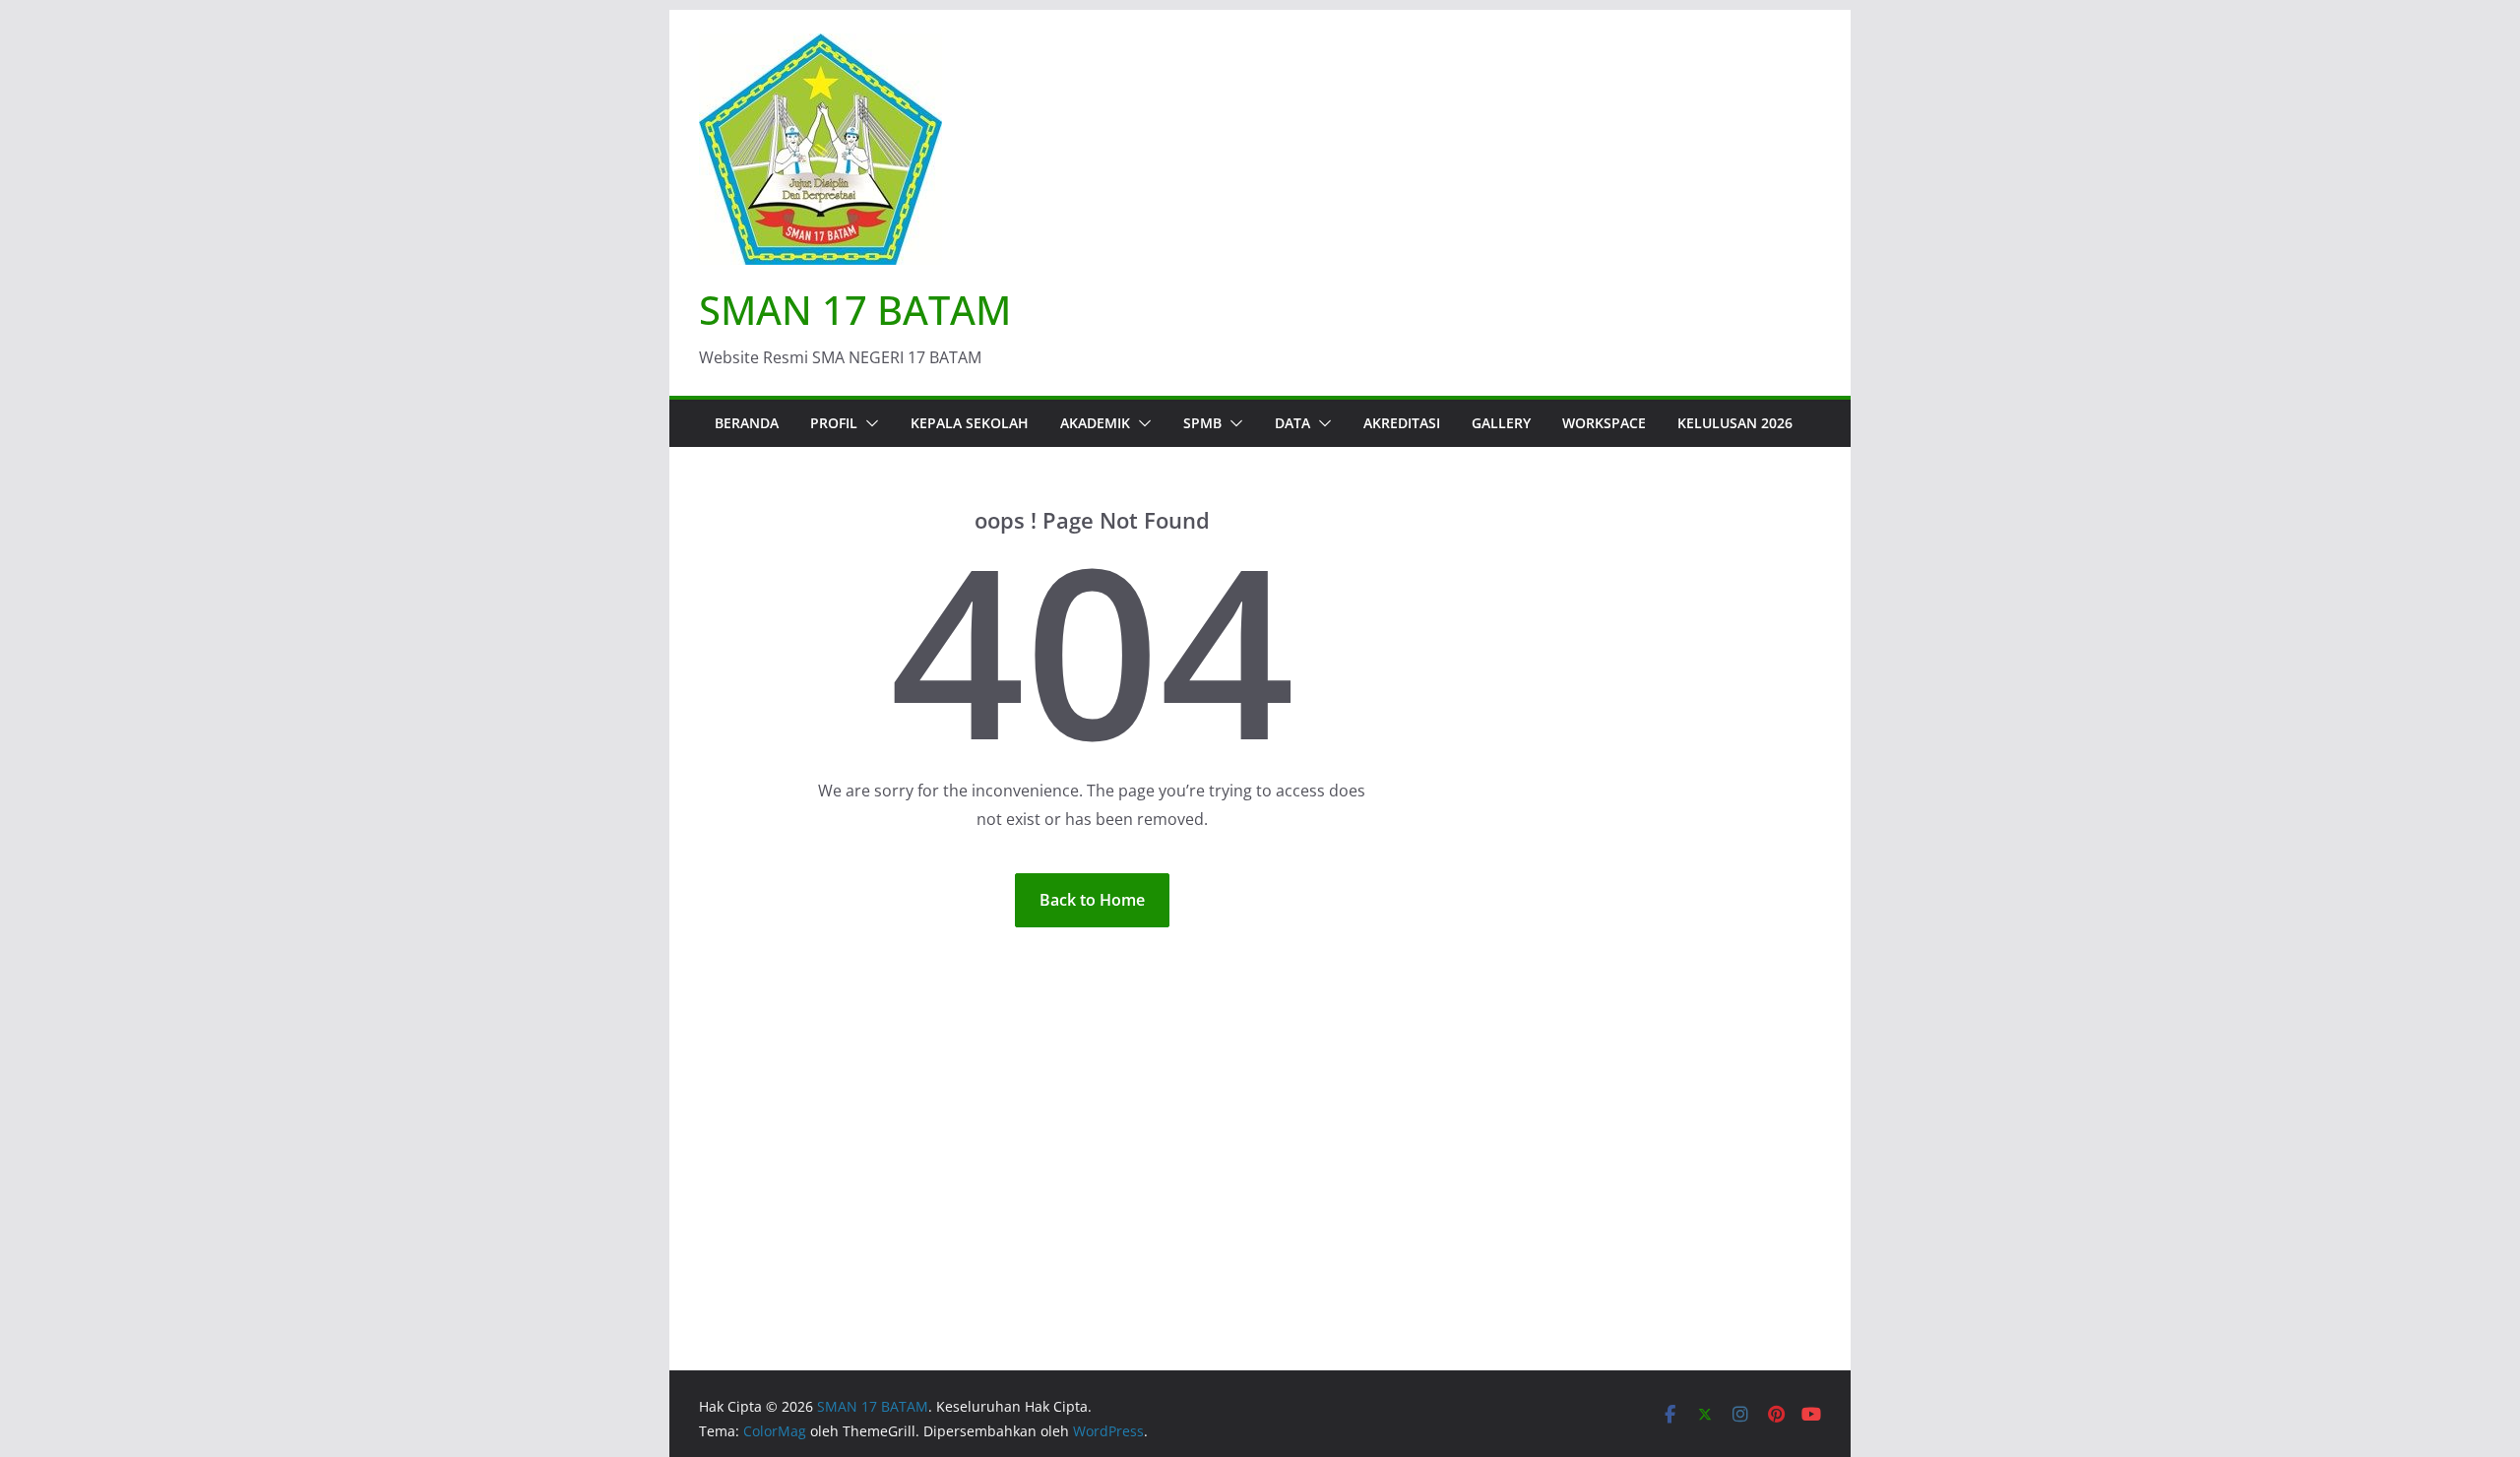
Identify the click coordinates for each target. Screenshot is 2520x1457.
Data (1292, 423)
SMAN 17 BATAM (855, 310)
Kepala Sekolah (970, 423)
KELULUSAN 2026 (1735, 423)
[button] (868, 423)
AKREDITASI (1402, 423)
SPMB (1202, 423)
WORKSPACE (1604, 423)
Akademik (1095, 423)
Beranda (747, 423)
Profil (834, 423)
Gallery (1501, 423)
